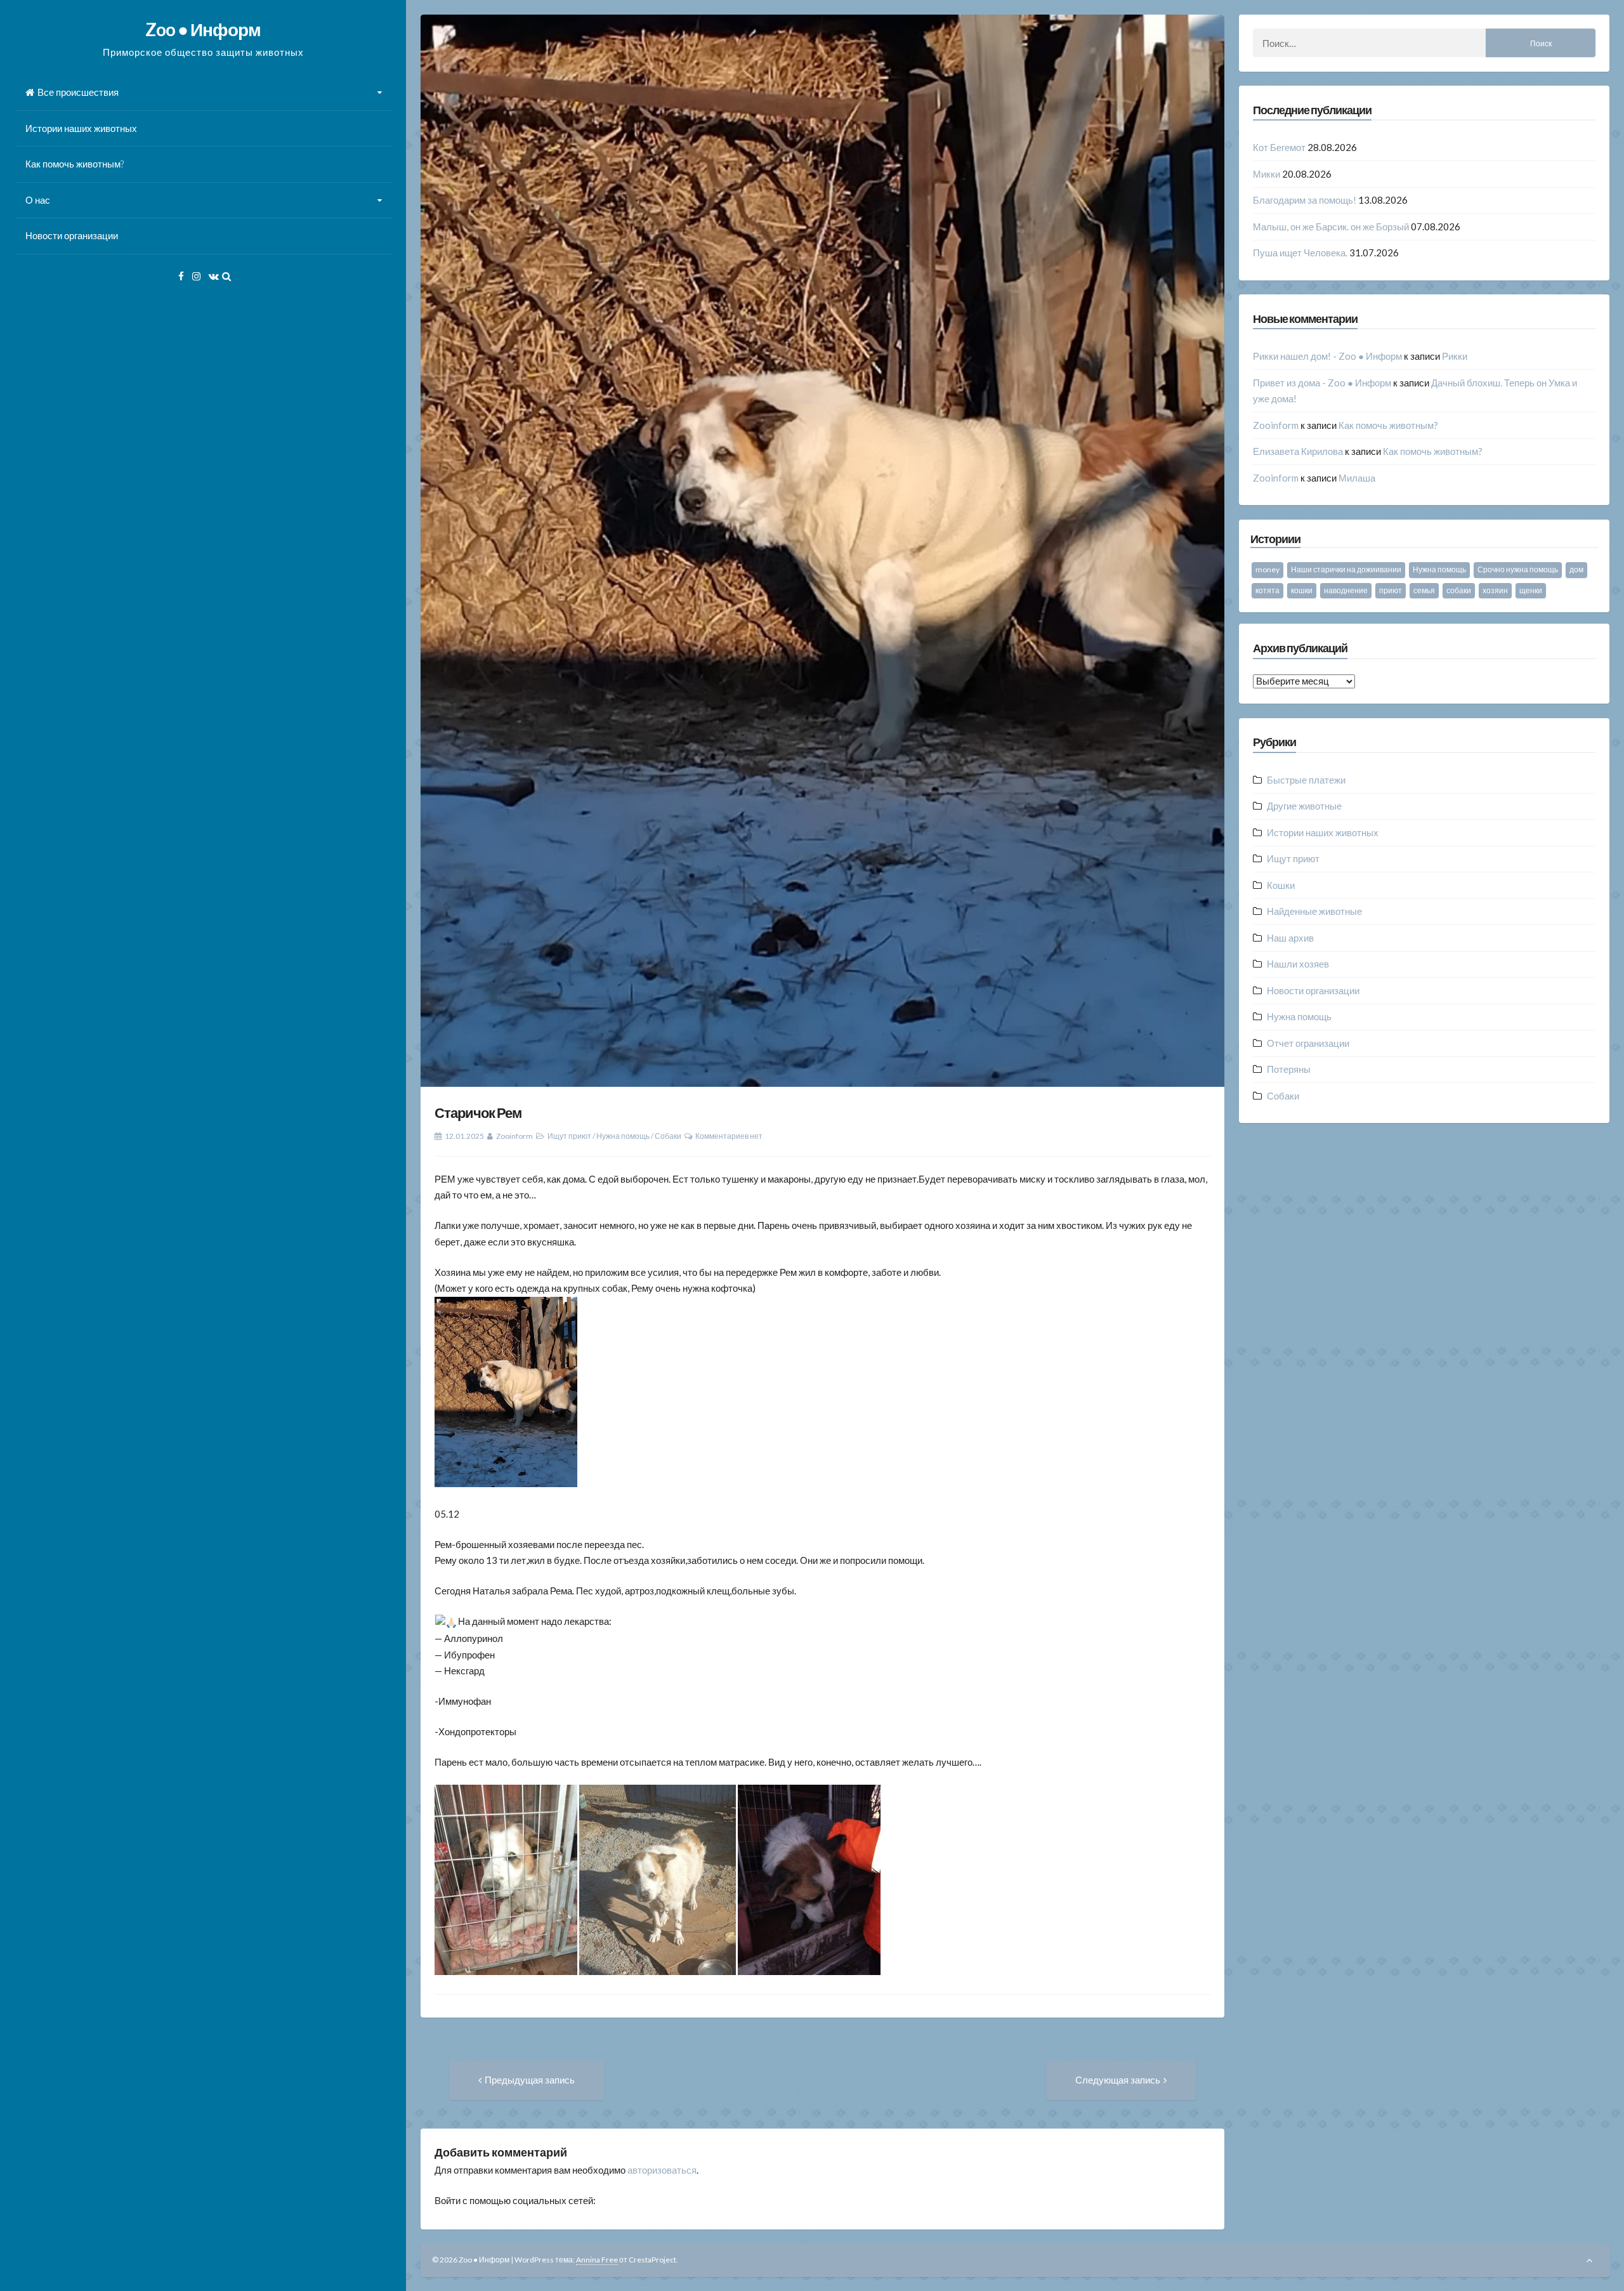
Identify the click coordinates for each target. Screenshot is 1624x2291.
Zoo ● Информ (203, 29)
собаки (1459, 590)
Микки (1267, 174)
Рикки (1455, 356)
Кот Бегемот (1279, 147)
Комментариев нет (729, 1136)
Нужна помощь (623, 1136)
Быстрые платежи (1306, 780)
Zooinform (514, 1136)
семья (1424, 590)
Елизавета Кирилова (1298, 451)
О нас (38, 200)
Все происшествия (78, 92)
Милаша (1357, 478)
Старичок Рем (478, 1113)
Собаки (668, 1136)
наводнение (1346, 590)
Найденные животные (1314, 911)
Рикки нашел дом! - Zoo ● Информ (1327, 356)
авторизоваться (662, 2170)
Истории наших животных (81, 128)
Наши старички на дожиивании (1346, 569)
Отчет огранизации (1308, 1043)
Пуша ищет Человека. (1300, 253)
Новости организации (72, 235)
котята (1267, 590)
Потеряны (1289, 1069)
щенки (1531, 590)
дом (1576, 569)
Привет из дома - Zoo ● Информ (1322, 383)
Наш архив (1290, 938)
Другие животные (1304, 806)
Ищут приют (569, 1136)
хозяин (1495, 590)
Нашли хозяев (1298, 964)
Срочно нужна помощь (1518, 569)
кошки (1302, 590)
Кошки (1281, 885)
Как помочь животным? (75, 164)
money (1267, 569)
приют (1391, 590)
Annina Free (597, 2260)
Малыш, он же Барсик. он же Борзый (1331, 226)
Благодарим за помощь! (1305, 200)
